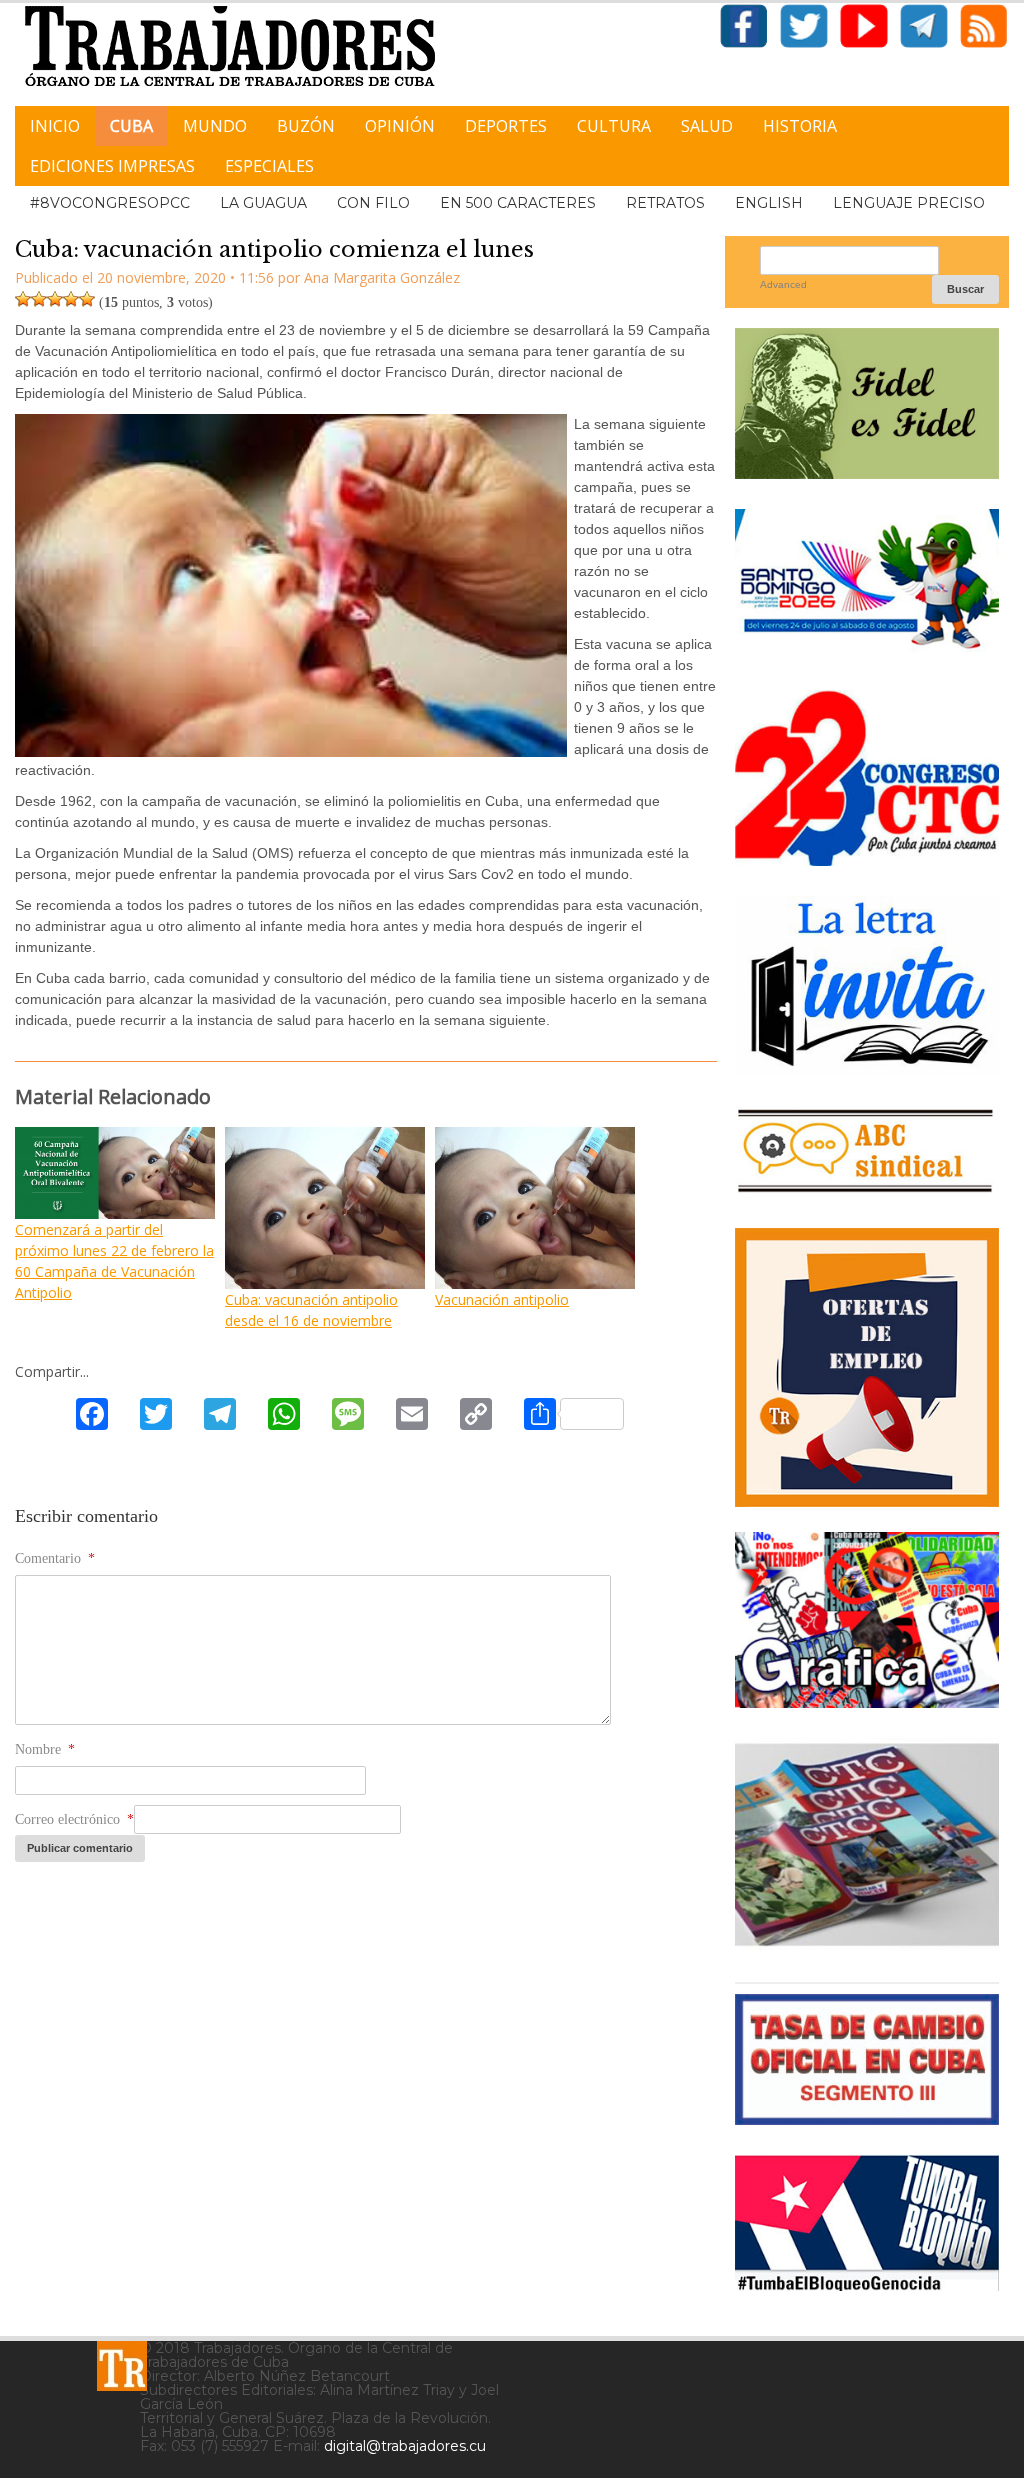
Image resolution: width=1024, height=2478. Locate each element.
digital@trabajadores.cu (405, 2446)
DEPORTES (506, 126)
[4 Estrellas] (71, 299)
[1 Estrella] (23, 299)
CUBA (131, 126)
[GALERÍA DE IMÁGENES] (867, 1700)
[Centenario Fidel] (867, 471)
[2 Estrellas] (39, 299)
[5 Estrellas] (87, 299)
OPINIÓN (400, 126)
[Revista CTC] (867, 1944)
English (769, 203)
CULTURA (614, 126)
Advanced (783, 284)
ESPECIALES (269, 166)
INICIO (55, 126)
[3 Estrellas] (55, 299)
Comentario (55, 1558)
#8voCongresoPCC (110, 203)
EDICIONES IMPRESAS (112, 166)
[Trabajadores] (122, 2366)
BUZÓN (306, 126)
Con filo (373, 203)
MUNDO (215, 126)
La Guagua (263, 203)
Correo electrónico (74, 1819)
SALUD (707, 126)
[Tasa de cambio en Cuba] (867, 2117)
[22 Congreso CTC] (867, 858)
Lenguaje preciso (909, 203)
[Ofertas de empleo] (867, 1367)
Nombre (45, 1749)
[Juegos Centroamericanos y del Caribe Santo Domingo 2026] (867, 652)
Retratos (665, 203)
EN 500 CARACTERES (518, 203)
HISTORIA (800, 126)
